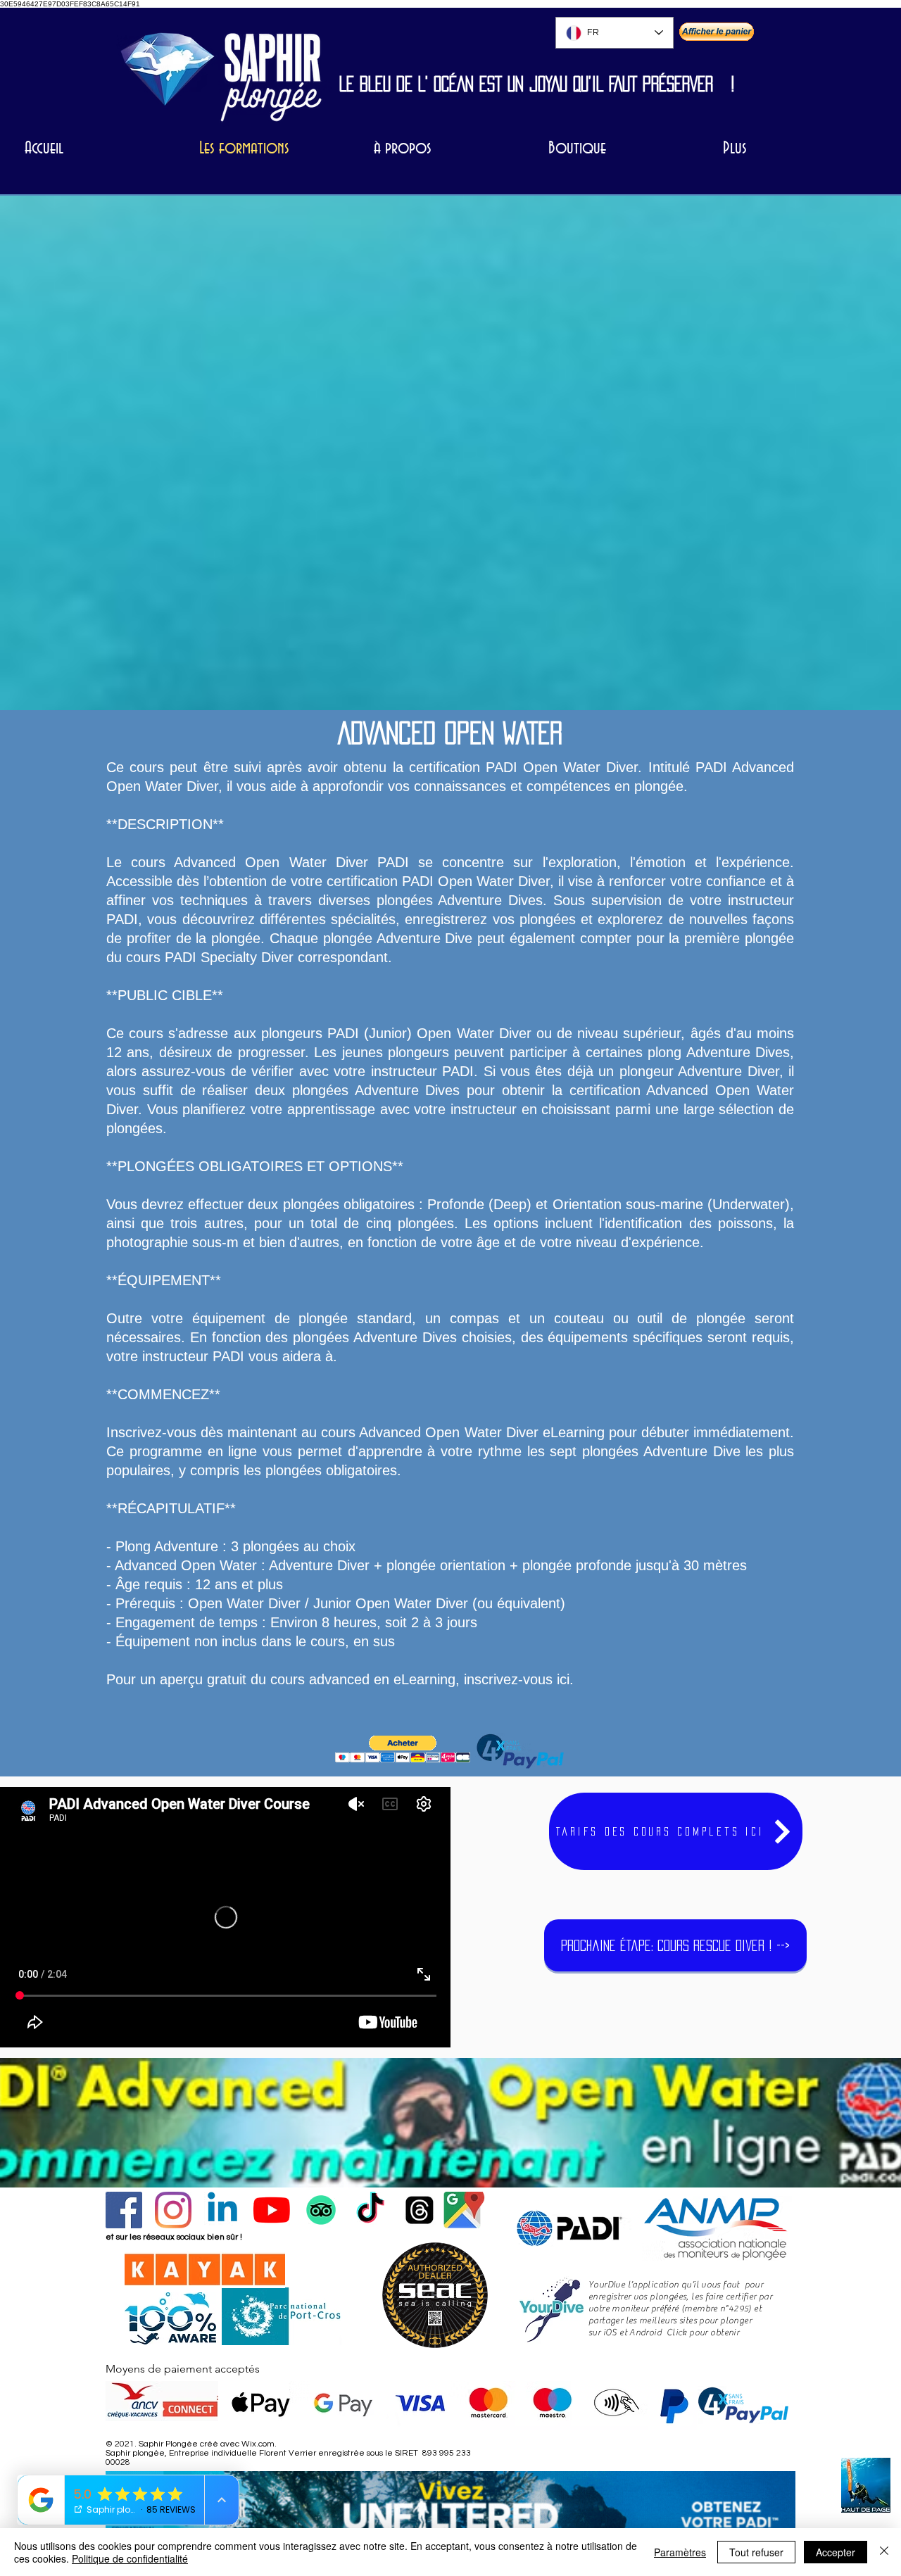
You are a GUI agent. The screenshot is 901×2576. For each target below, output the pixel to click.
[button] (403, 1749)
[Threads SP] (420, 2210)
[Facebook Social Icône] (124, 2210)
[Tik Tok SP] (370, 2210)
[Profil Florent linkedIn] (222, 2210)
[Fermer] (884, 2552)
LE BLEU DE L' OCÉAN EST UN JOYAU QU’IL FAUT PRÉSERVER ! (537, 84)
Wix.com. (259, 2444)
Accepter (836, 2552)
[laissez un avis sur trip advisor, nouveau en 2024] (321, 2210)
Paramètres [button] (680, 2552)
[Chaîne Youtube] (272, 2210)
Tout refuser (756, 2552)
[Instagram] (173, 2210)
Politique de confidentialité (130, 2558)
